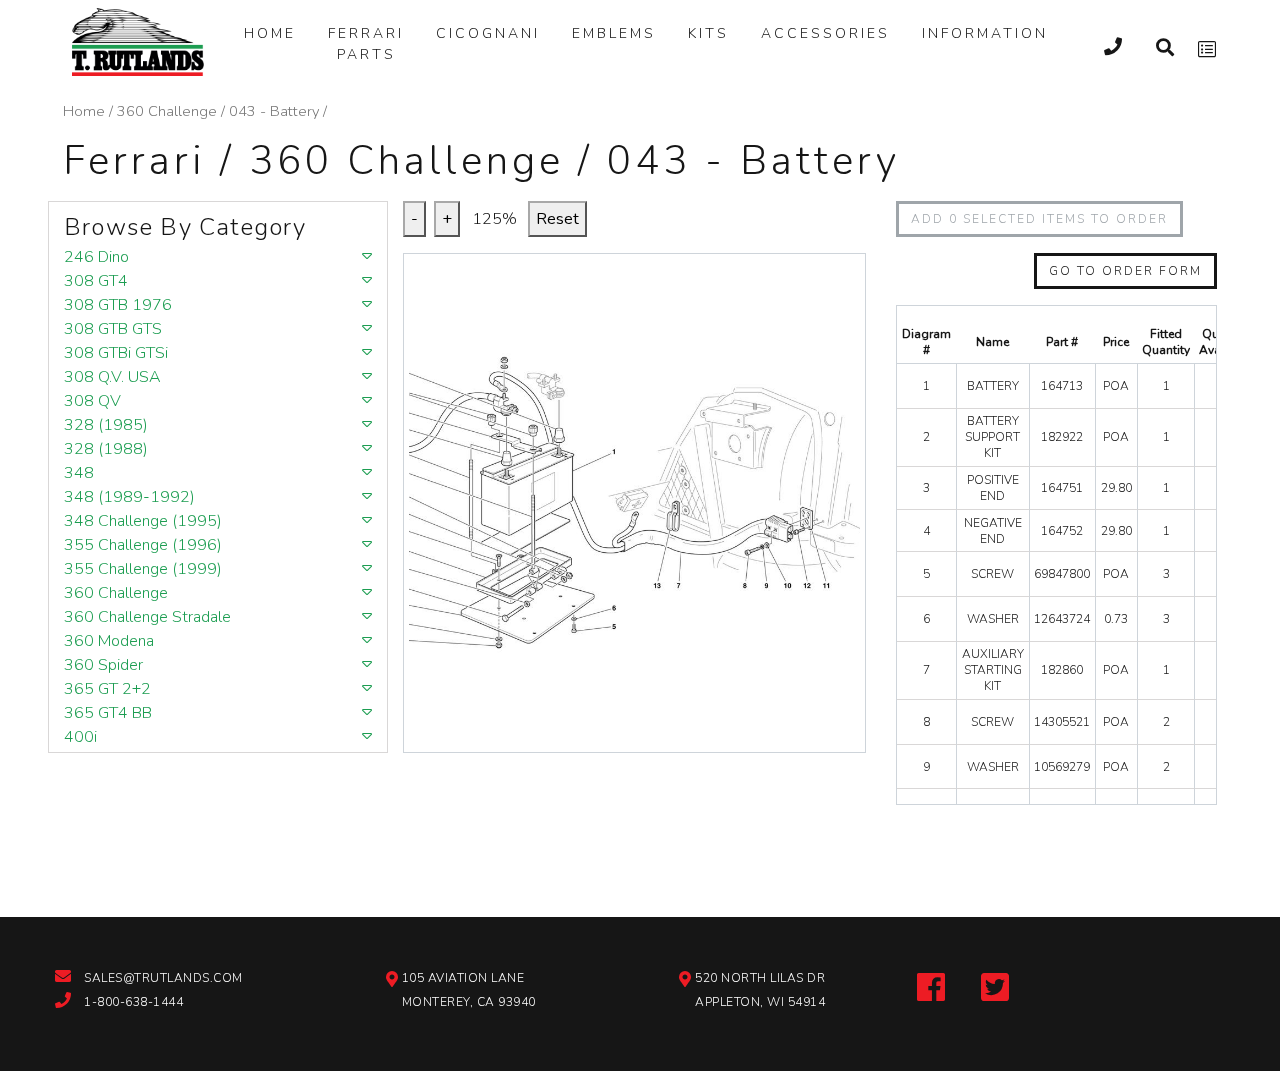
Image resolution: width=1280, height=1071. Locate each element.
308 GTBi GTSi (116, 353)
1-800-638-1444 (133, 1002)
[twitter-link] (995, 985)
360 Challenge (167, 111)
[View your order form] (1207, 49)
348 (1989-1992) (129, 497)
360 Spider (103, 665)
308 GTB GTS (113, 329)
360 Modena (109, 641)
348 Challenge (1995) (143, 521)
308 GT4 (96, 281)
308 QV (92, 401)
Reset (557, 219)
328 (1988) (106, 449)
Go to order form (1125, 271)
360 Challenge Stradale (147, 617)
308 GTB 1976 (118, 305)
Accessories (825, 33)
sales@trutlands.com (163, 978)
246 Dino (96, 257)
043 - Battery (274, 111)
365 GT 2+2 (107, 689)
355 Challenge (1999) (143, 569)
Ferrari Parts (366, 44)
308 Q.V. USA (112, 377)
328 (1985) (106, 425)
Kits (708, 33)
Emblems (614, 33)
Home (270, 33)
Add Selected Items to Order (1039, 219)
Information (985, 33)
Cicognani (488, 33)
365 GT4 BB (108, 713)
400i (80, 737)
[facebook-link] (931, 985)
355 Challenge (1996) (143, 545)
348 (79, 473)
